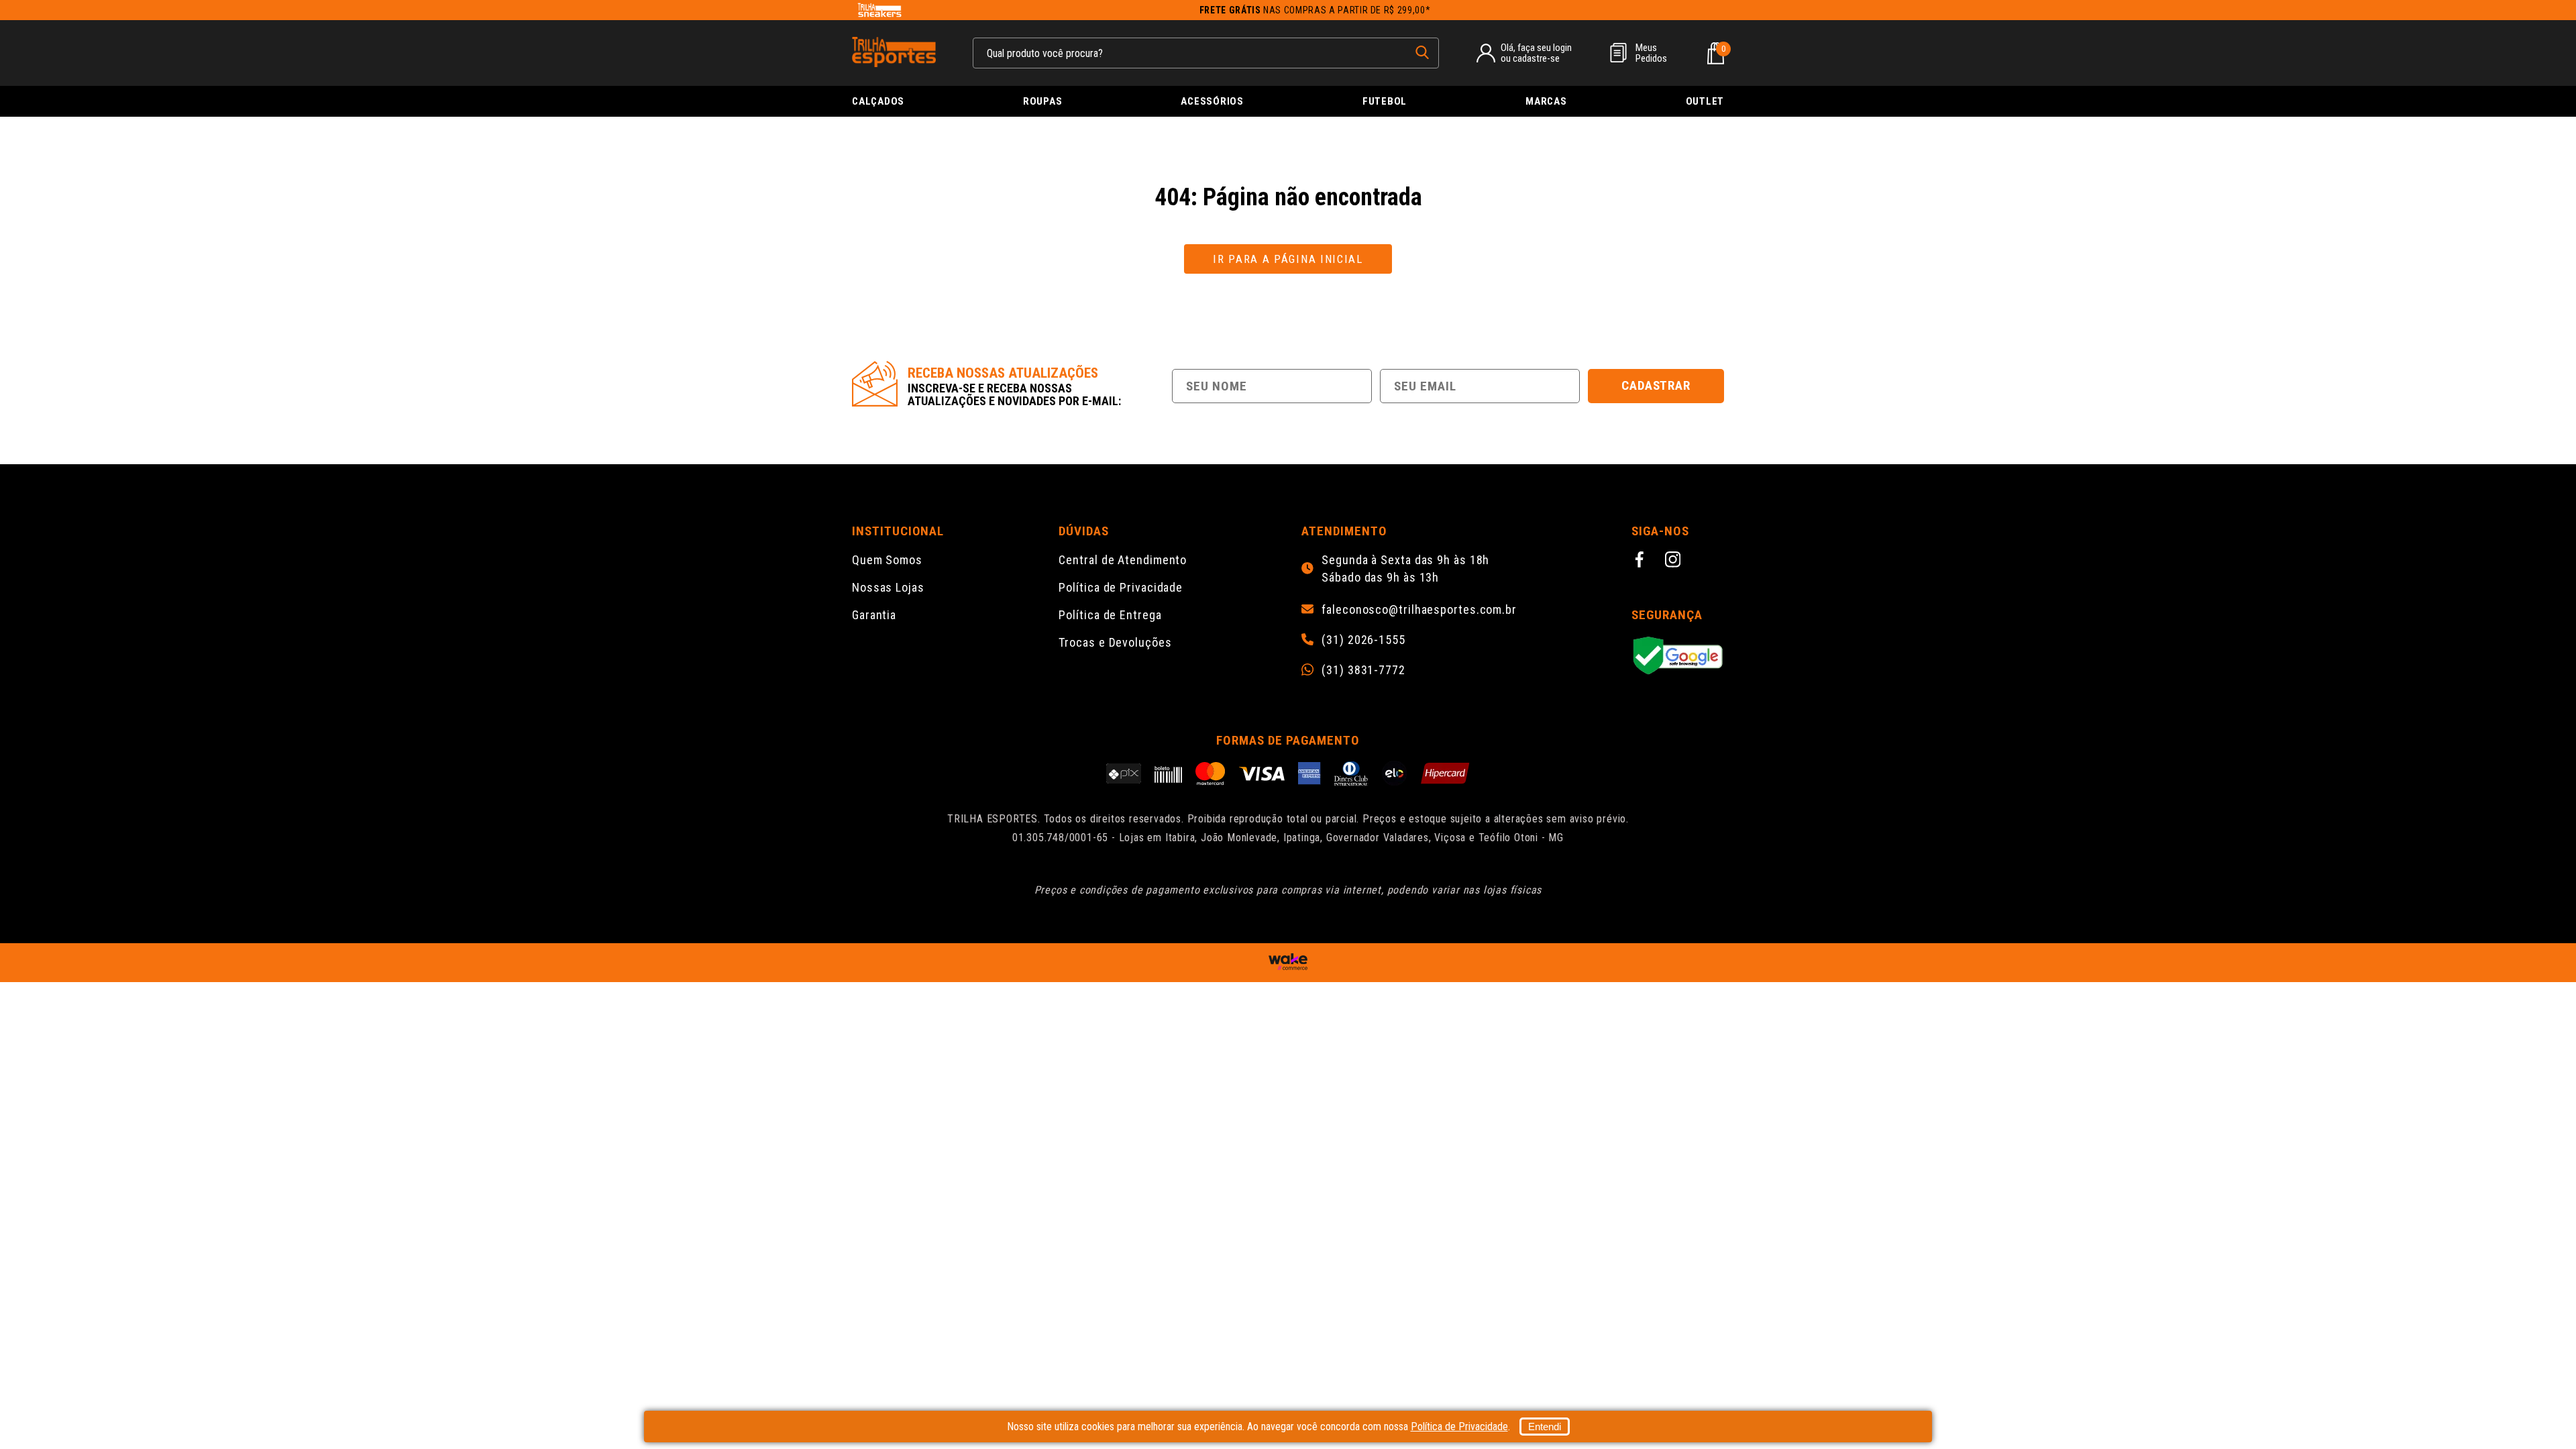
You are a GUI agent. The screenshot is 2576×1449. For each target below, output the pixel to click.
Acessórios (1212, 101)
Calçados (878, 101)
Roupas (1043, 101)
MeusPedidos (1651, 53)
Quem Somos (887, 560)
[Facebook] (1642, 561)
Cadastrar (1656, 385)
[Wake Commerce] (1288, 963)
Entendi (1545, 1427)
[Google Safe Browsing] (1678, 656)
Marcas (1546, 101)
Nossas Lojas (888, 587)
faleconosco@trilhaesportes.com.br (1419, 610)
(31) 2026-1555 (1363, 640)
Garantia (874, 615)
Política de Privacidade (1121, 587)
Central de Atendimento (1123, 560)
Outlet (1705, 101)
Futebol (1385, 101)
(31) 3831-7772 (1363, 670)
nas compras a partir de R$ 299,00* (1315, 10)
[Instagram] (1675, 561)
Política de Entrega (1110, 615)
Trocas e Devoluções (1115, 642)
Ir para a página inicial (1288, 259)
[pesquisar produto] (1422, 52)
